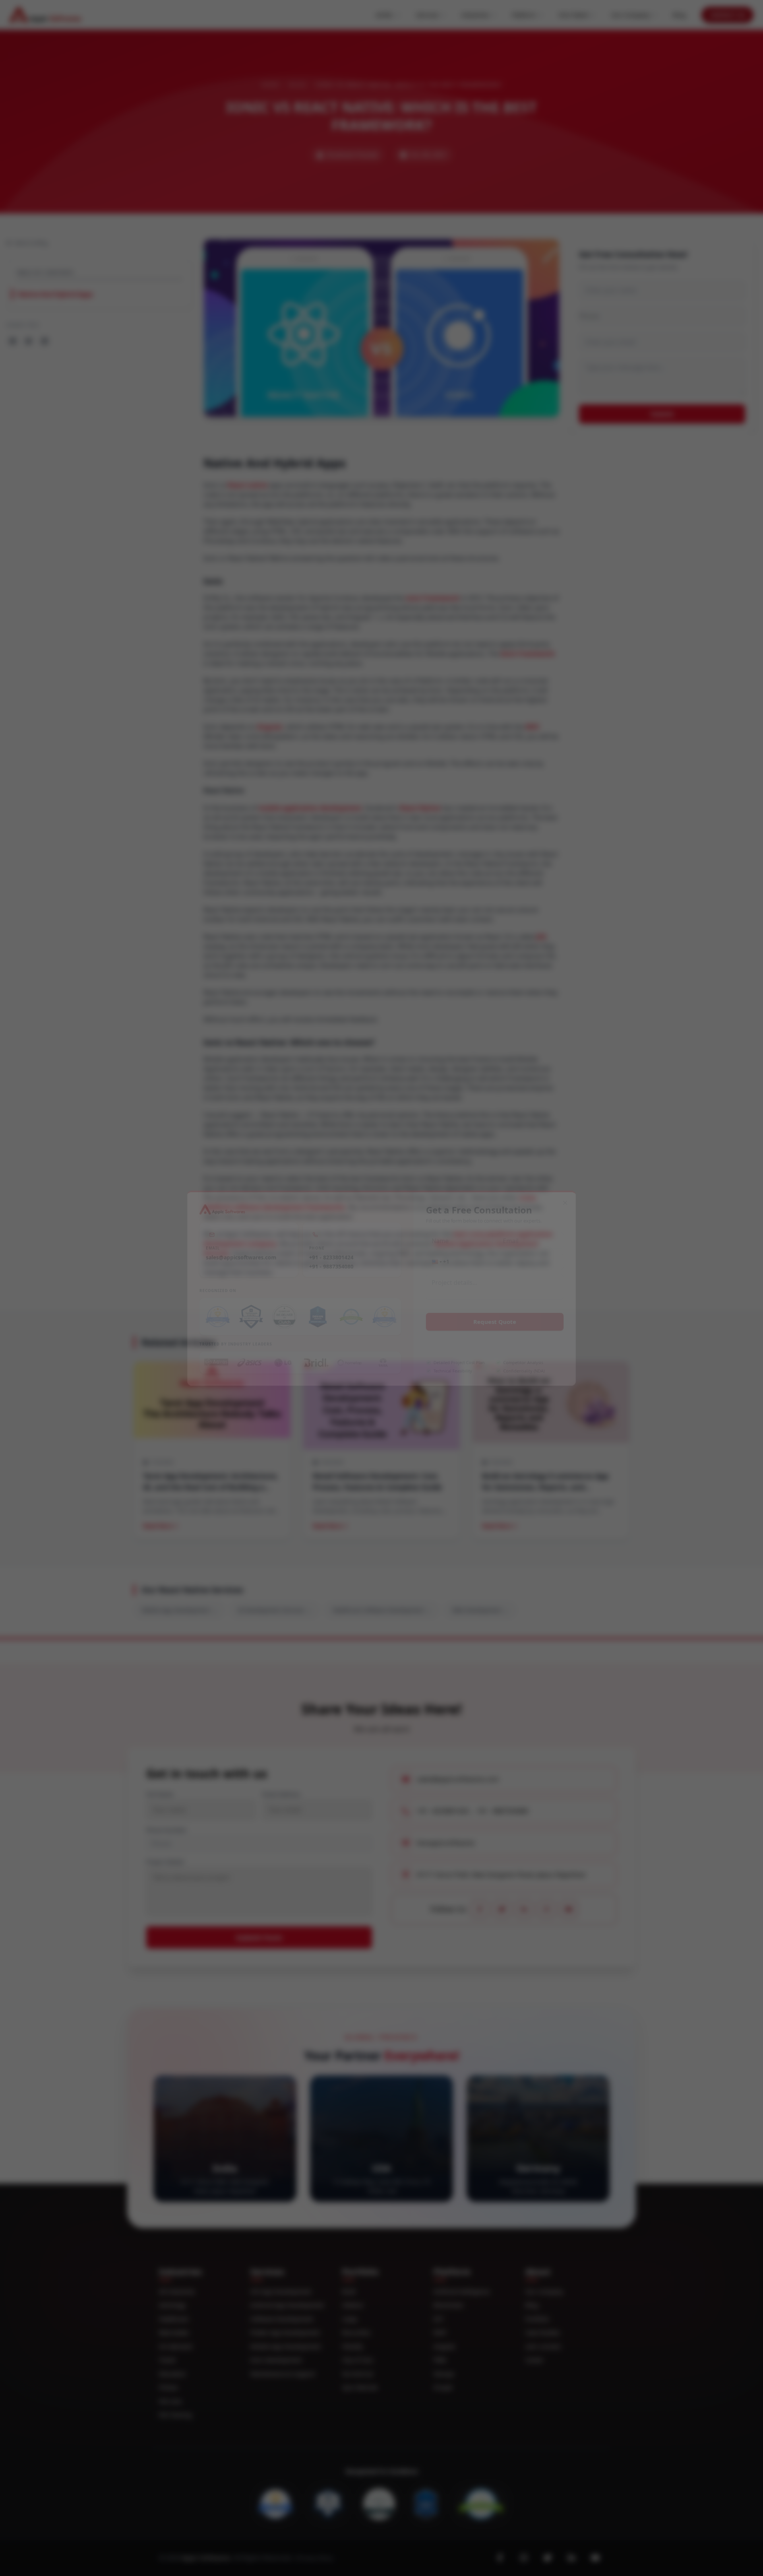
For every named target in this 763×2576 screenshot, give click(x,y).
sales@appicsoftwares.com (234, 1255)
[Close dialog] (574, 1199)
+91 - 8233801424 (329, 1255)
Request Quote (500, 1323)
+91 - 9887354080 (329, 1265)
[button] (439, 1260)
